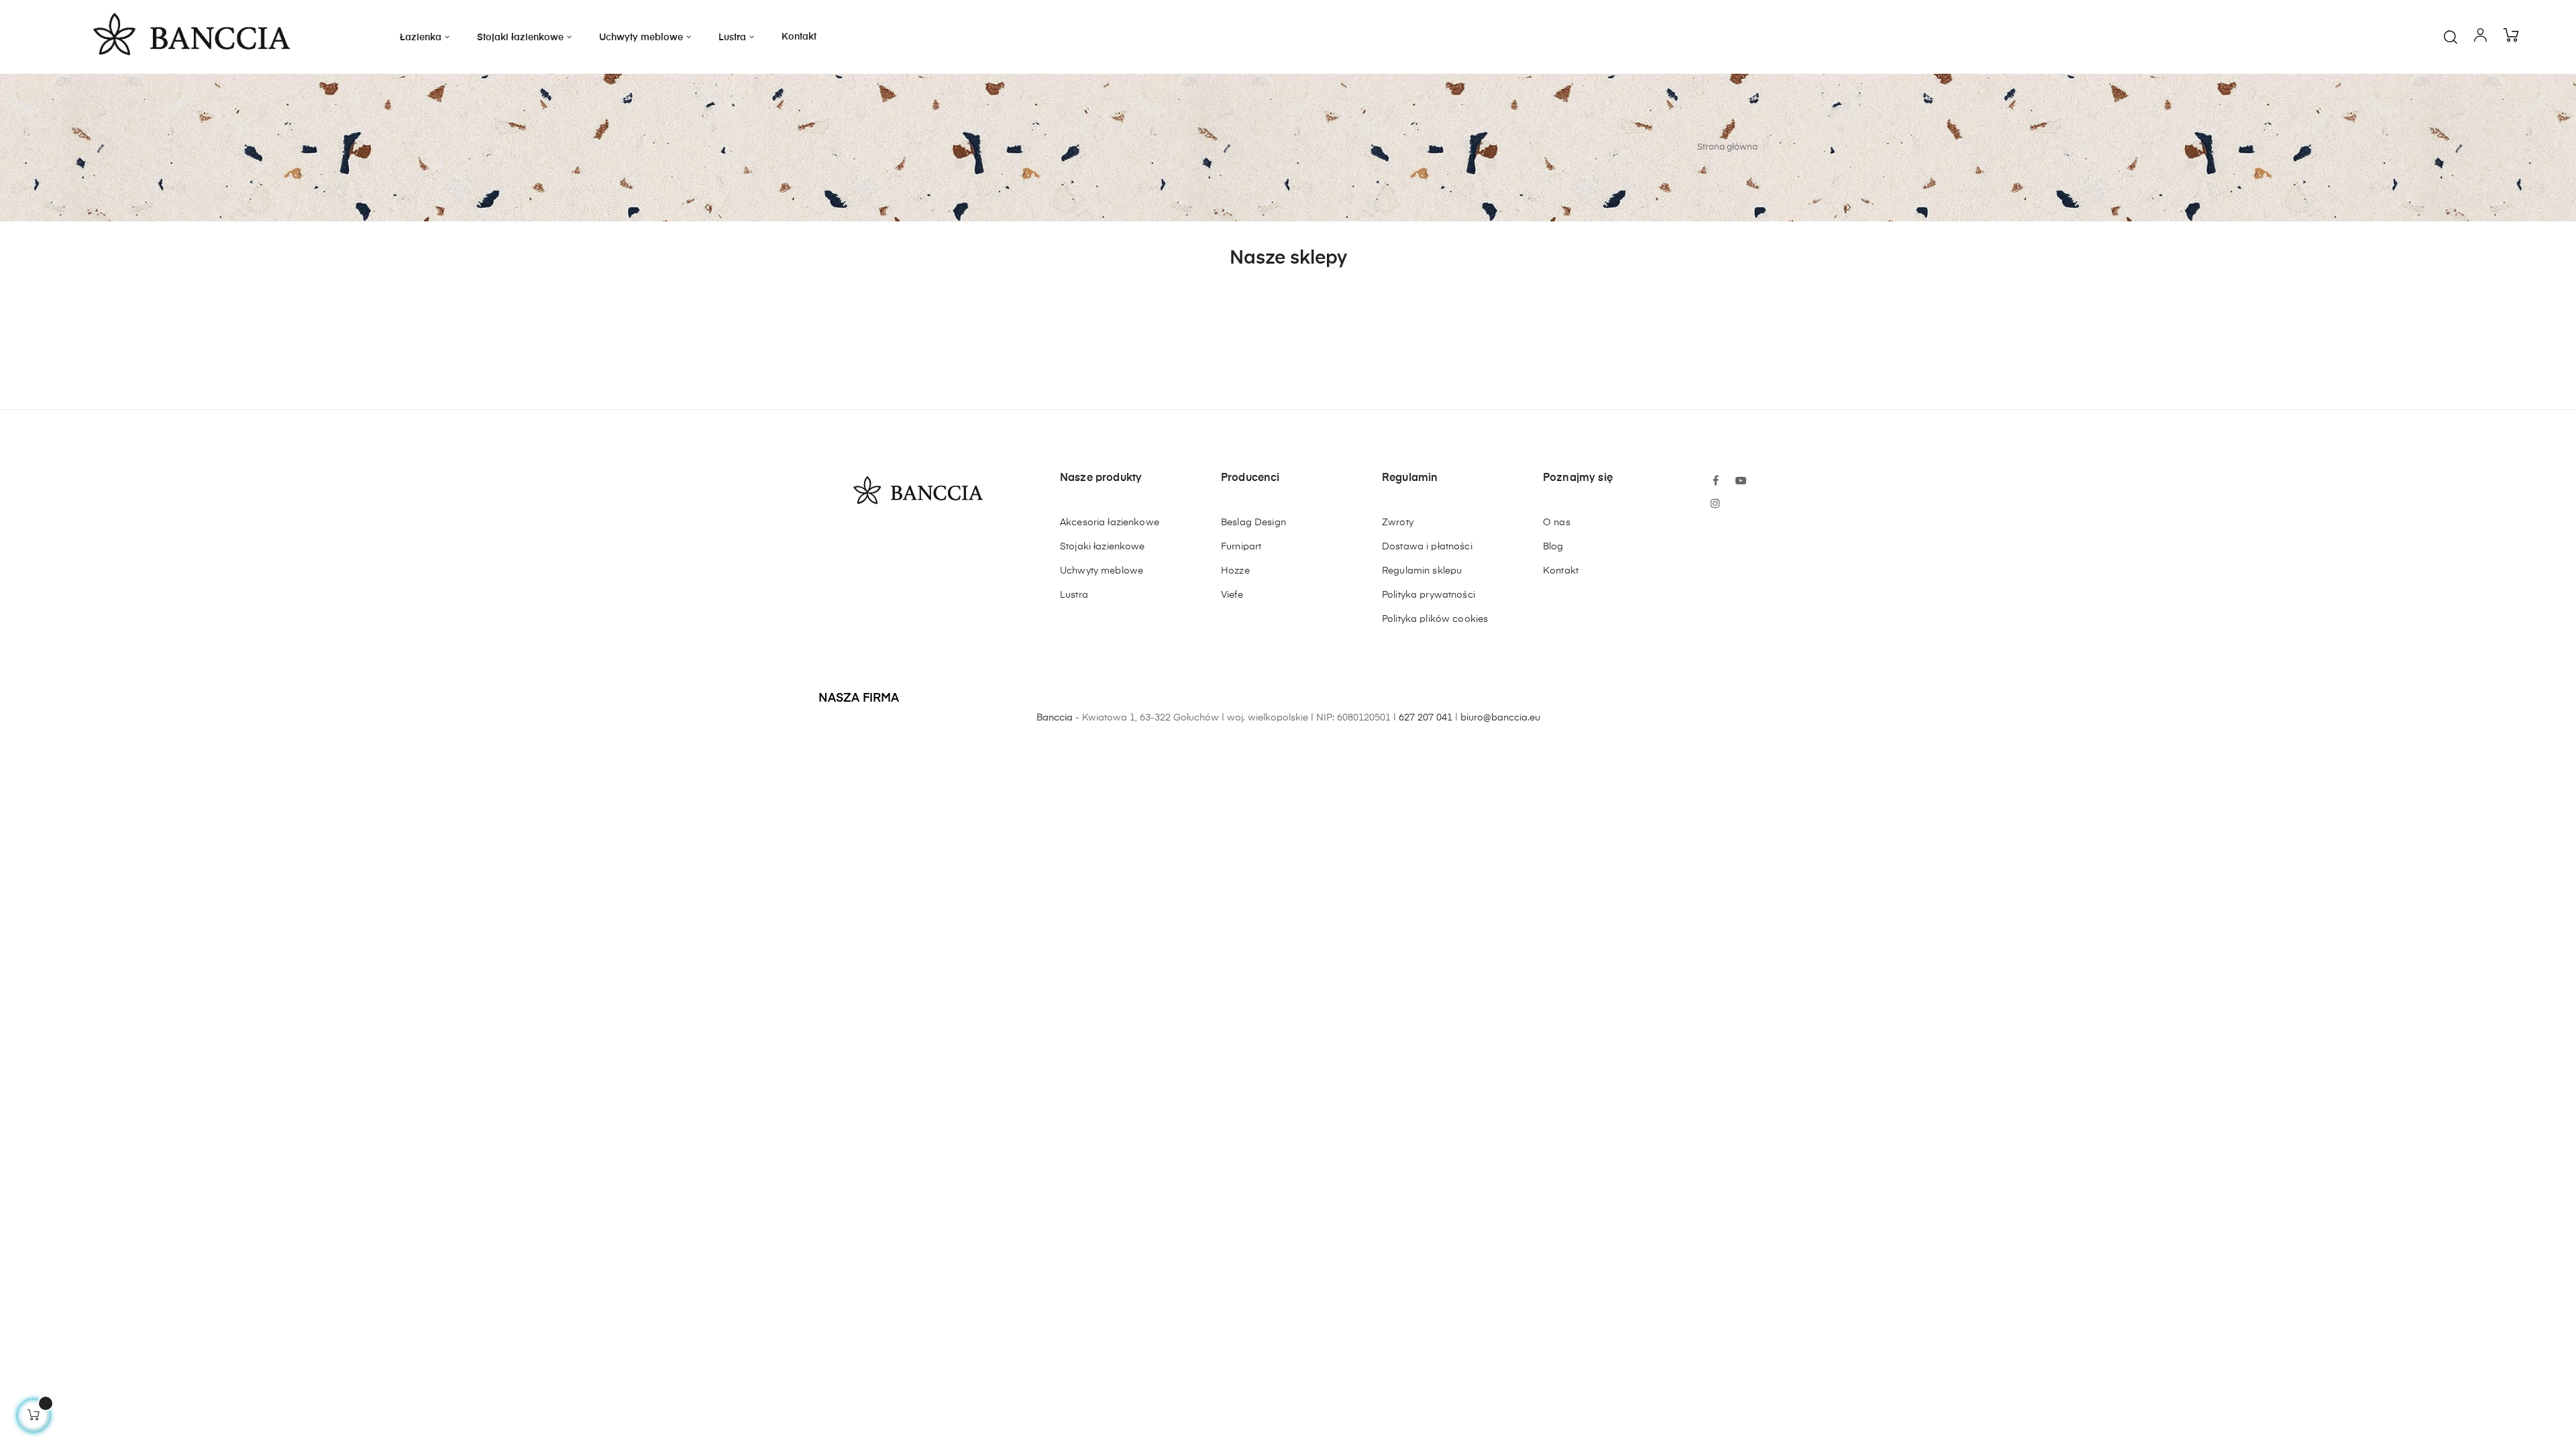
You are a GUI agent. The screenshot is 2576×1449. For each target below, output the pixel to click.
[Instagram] (1715, 504)
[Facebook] (1715, 482)
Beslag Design (1253, 523)
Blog (1553, 547)
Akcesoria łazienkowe (1110, 523)
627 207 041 (1426, 718)
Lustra (1074, 595)
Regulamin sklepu (1422, 571)
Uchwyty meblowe (1102, 571)
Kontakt (1561, 571)
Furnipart (1241, 547)
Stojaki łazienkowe (1103, 547)
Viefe (1232, 595)
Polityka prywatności (1429, 595)
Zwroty (1398, 523)
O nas (1557, 523)
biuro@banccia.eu (1500, 718)
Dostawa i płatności (1427, 547)
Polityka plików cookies (1435, 619)
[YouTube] (1741, 482)
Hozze (1235, 571)
